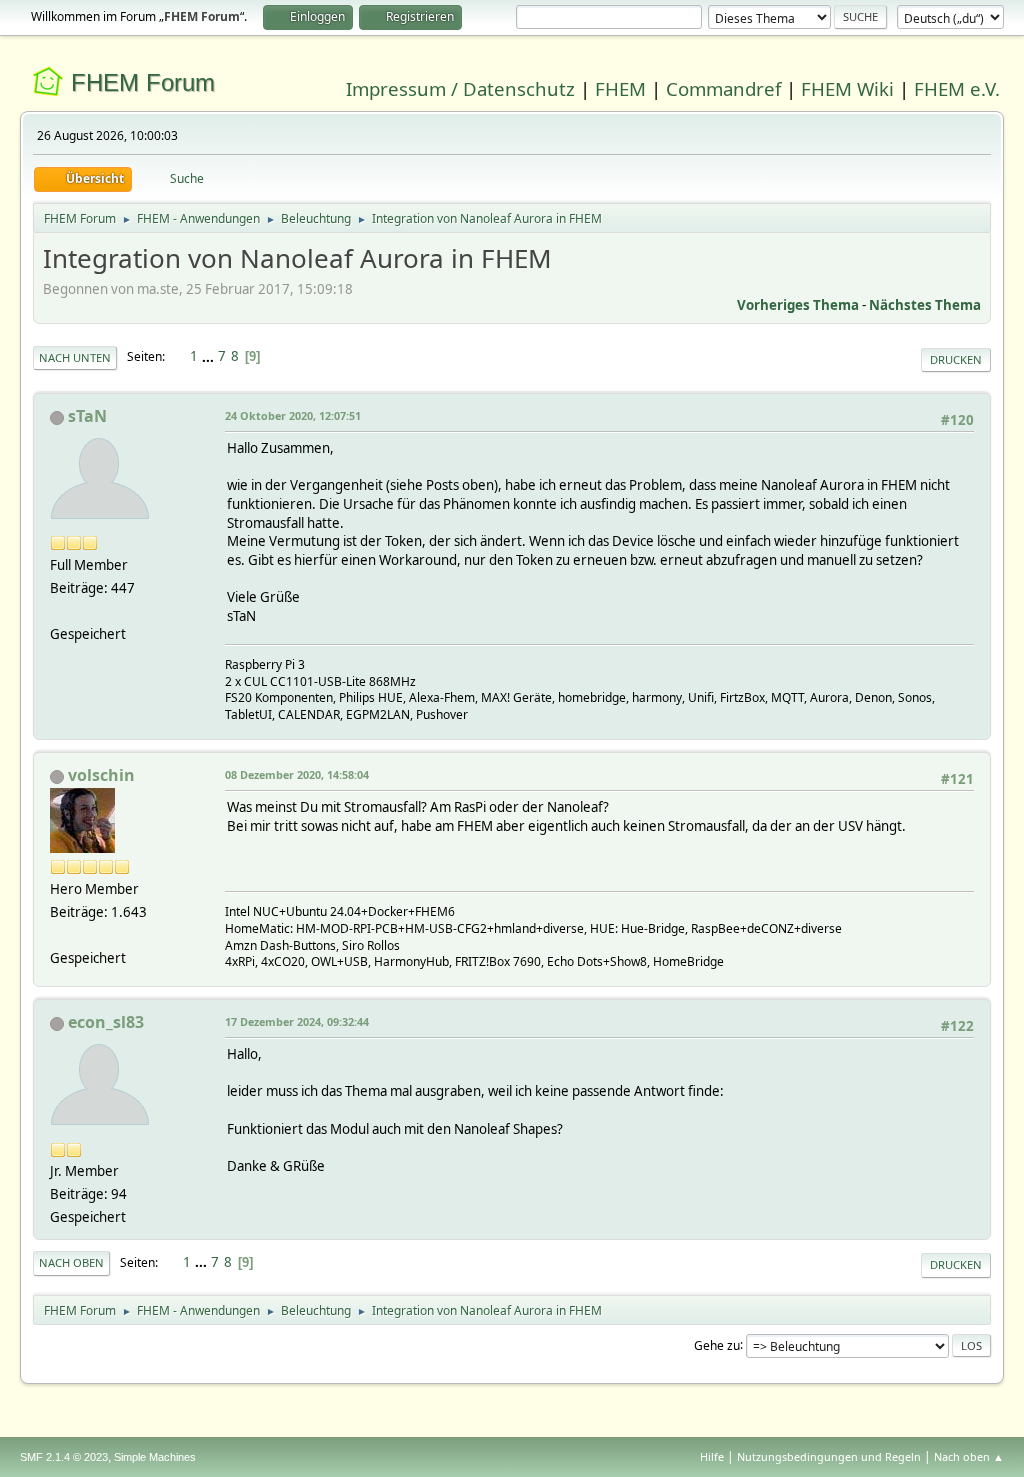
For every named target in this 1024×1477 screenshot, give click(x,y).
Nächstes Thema (925, 305)
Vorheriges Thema (798, 305)
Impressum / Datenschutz (460, 88)
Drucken (956, 359)
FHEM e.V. (957, 88)
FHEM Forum (143, 82)
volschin (101, 775)
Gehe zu (717, 1344)
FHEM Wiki (847, 88)
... (209, 356)
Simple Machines (155, 1457)
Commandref (723, 88)
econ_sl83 (106, 1022)
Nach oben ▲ (969, 1456)
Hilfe (712, 1456)
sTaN (87, 416)
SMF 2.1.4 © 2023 (64, 1457)
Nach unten (75, 357)
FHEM (620, 88)
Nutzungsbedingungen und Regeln (829, 1456)
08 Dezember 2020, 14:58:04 (297, 774)
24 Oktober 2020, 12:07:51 (293, 415)
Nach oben (71, 1262)
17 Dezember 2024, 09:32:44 (297, 1021)
